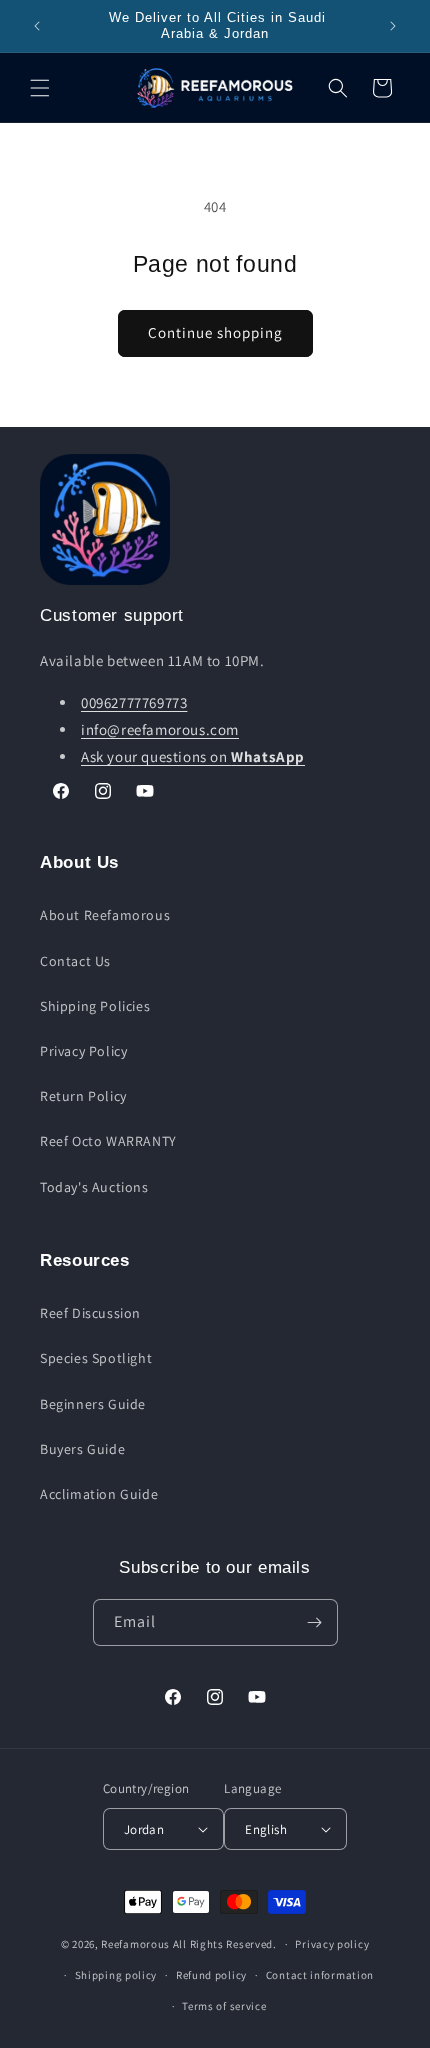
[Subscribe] (315, 1622)
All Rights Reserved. (225, 1944)
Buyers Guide (82, 1449)
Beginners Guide (93, 1404)
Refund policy (211, 1975)
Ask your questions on (193, 756)
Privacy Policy (83, 1051)
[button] (40, 88)
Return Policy (83, 1096)
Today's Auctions (94, 1187)
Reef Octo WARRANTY (108, 1141)
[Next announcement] (393, 26)
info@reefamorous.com (160, 729)
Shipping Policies (95, 1006)
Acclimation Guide (99, 1494)
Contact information (320, 1975)
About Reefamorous (105, 915)
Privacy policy (332, 1944)
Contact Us (75, 961)
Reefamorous (135, 1944)
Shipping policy (116, 1975)
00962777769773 (134, 702)
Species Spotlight (96, 1358)
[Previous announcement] (37, 26)
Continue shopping (215, 332)
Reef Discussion (90, 1313)
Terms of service (224, 2006)
